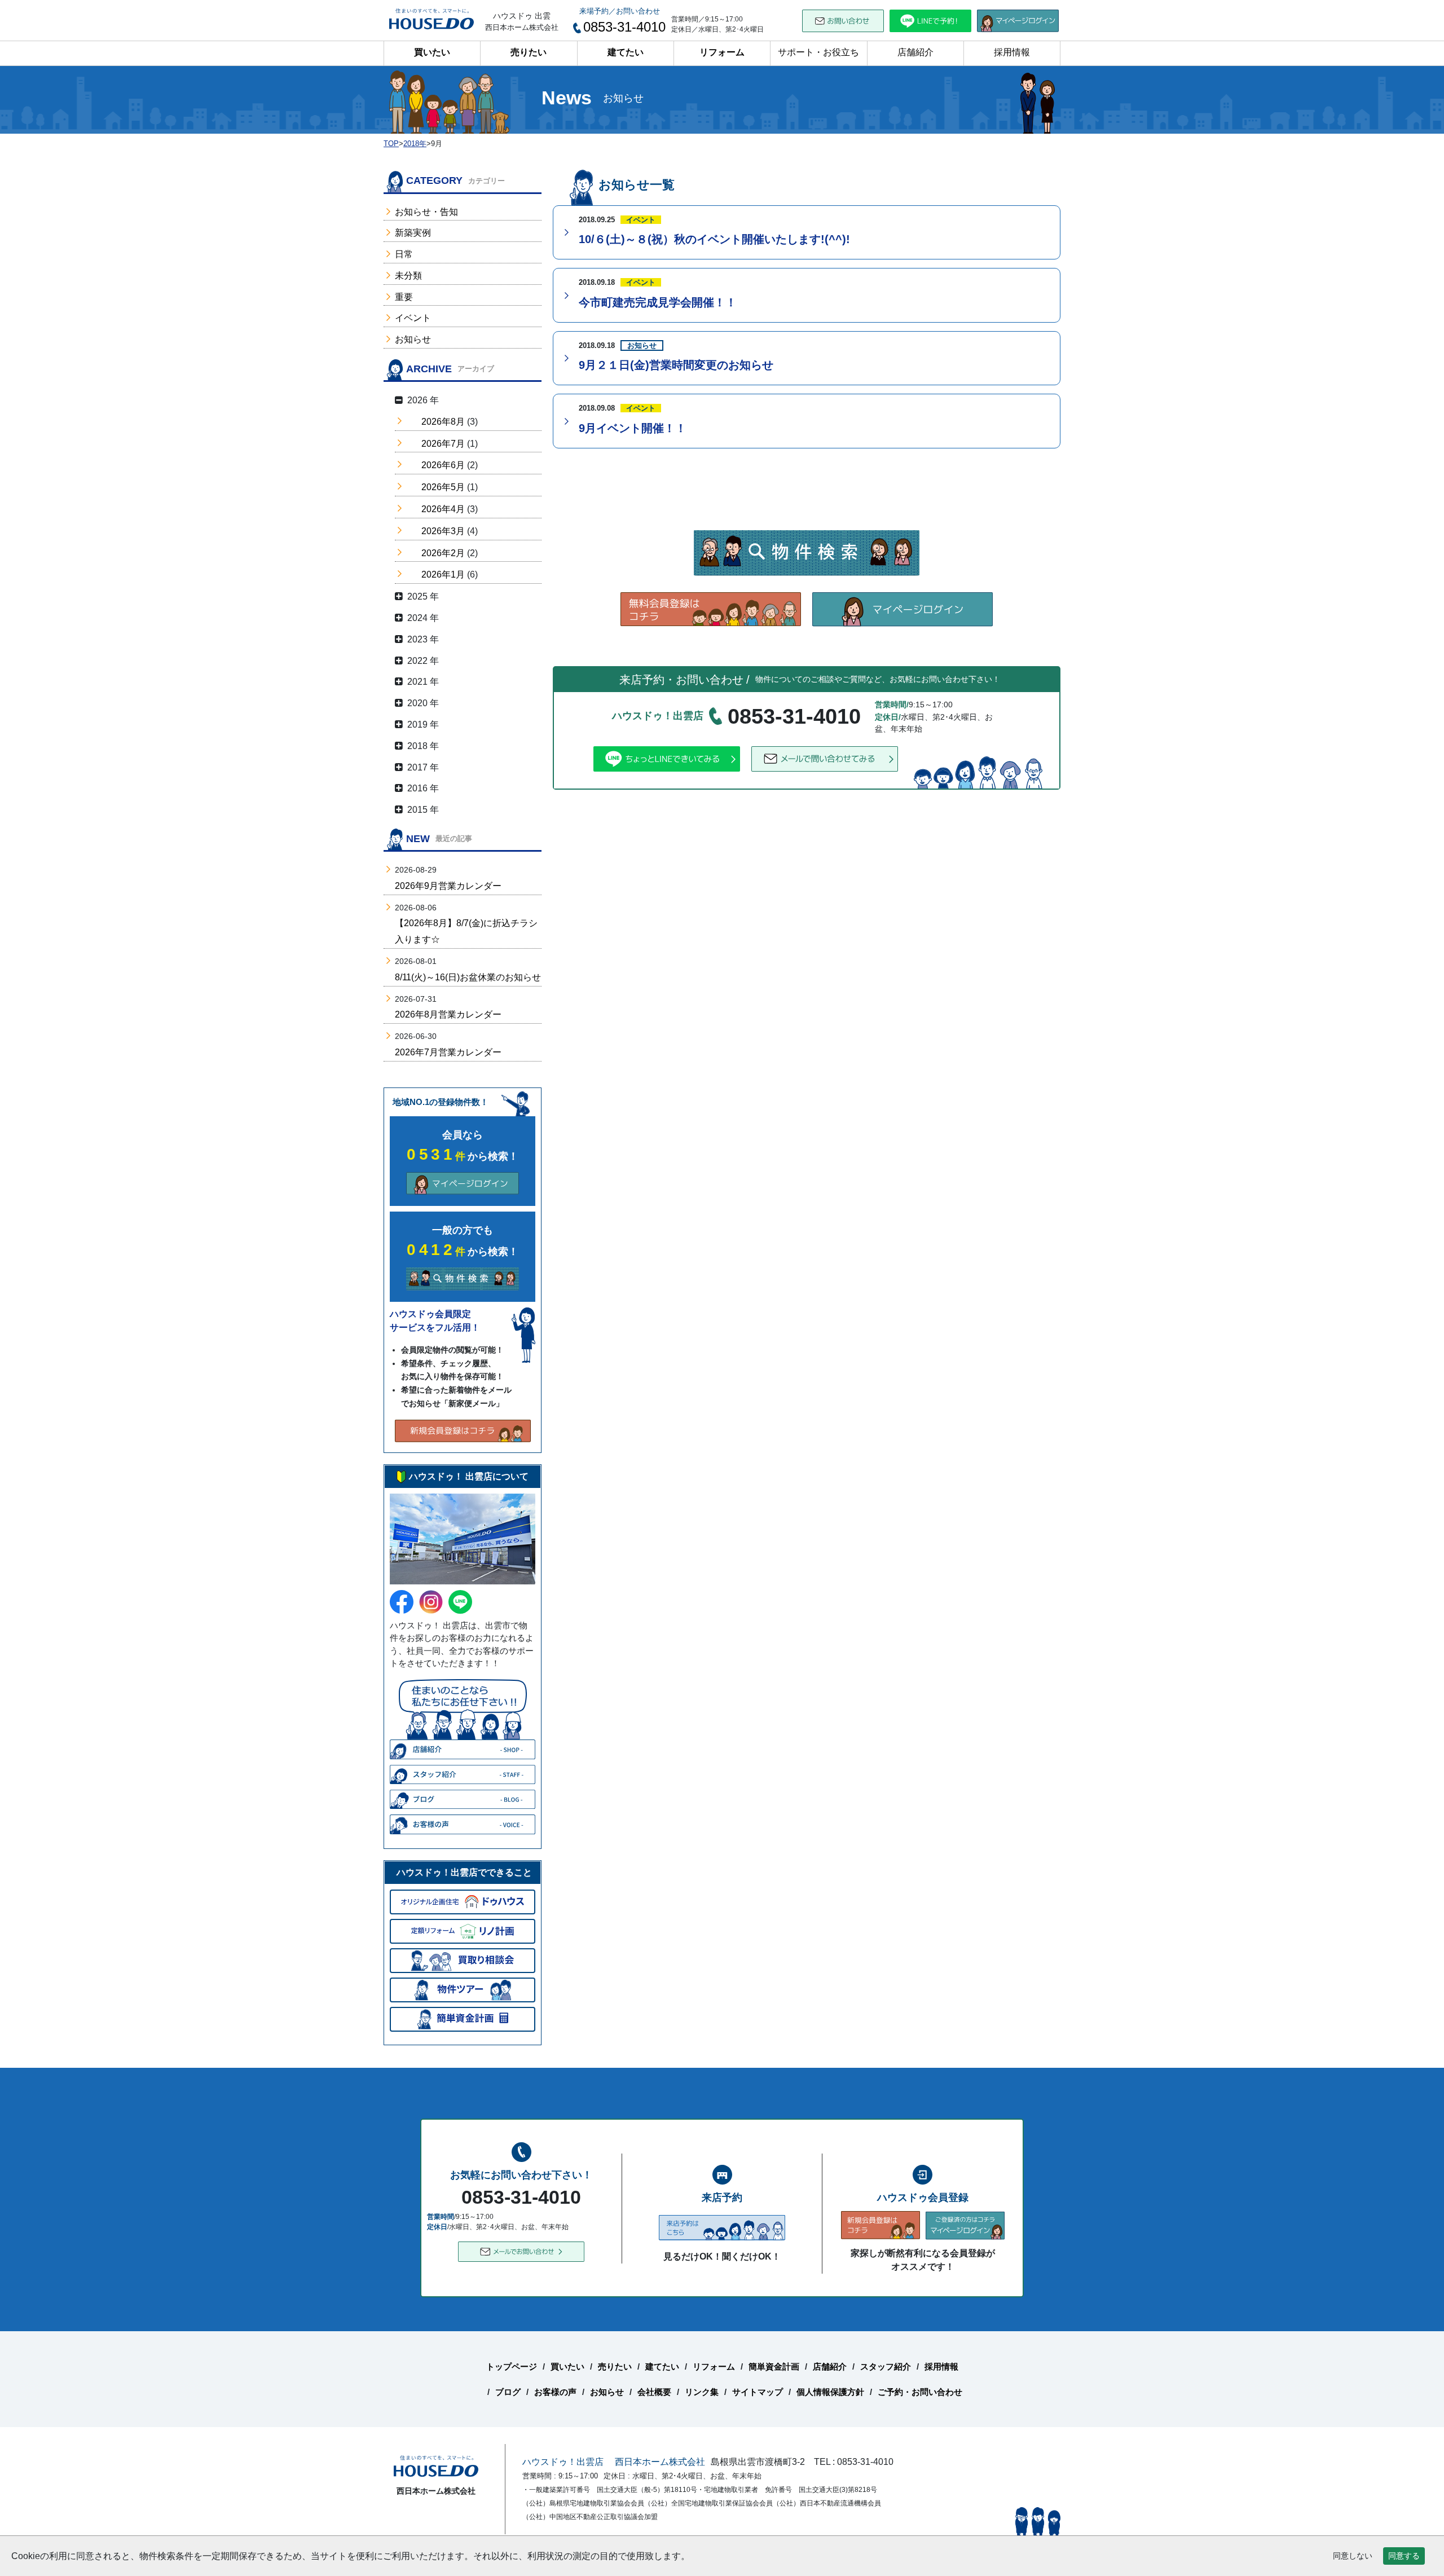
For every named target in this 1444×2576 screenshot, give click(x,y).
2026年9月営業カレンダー (448, 886)
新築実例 (413, 233)
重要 (404, 297)
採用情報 (1012, 52)
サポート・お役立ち (818, 52)
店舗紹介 (915, 52)
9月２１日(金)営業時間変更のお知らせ (676, 365)
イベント (413, 318)
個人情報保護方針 (830, 2392)
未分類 (408, 276)
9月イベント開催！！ (633, 428)
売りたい (529, 52)
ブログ (508, 2392)
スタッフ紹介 (886, 2366)
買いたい (432, 52)
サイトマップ (758, 2392)
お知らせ (413, 339)
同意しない (1353, 2556)
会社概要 (654, 2392)
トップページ (512, 2366)
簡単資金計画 (774, 2366)
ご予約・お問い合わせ (920, 2392)
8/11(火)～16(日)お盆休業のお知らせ (468, 977)
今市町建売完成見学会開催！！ (658, 302)
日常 (404, 254)
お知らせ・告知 (426, 212)
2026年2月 (443, 553)
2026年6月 (443, 465)
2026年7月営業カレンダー (448, 1052)
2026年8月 (443, 422)
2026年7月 (443, 444)
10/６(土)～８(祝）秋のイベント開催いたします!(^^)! (714, 239)
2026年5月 (443, 487)
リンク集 (702, 2392)
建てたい (626, 52)
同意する (1404, 2556)
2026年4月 (443, 509)
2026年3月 (443, 531)
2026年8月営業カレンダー (448, 1014)
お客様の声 (555, 2392)
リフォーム (722, 52)
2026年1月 (443, 574)
